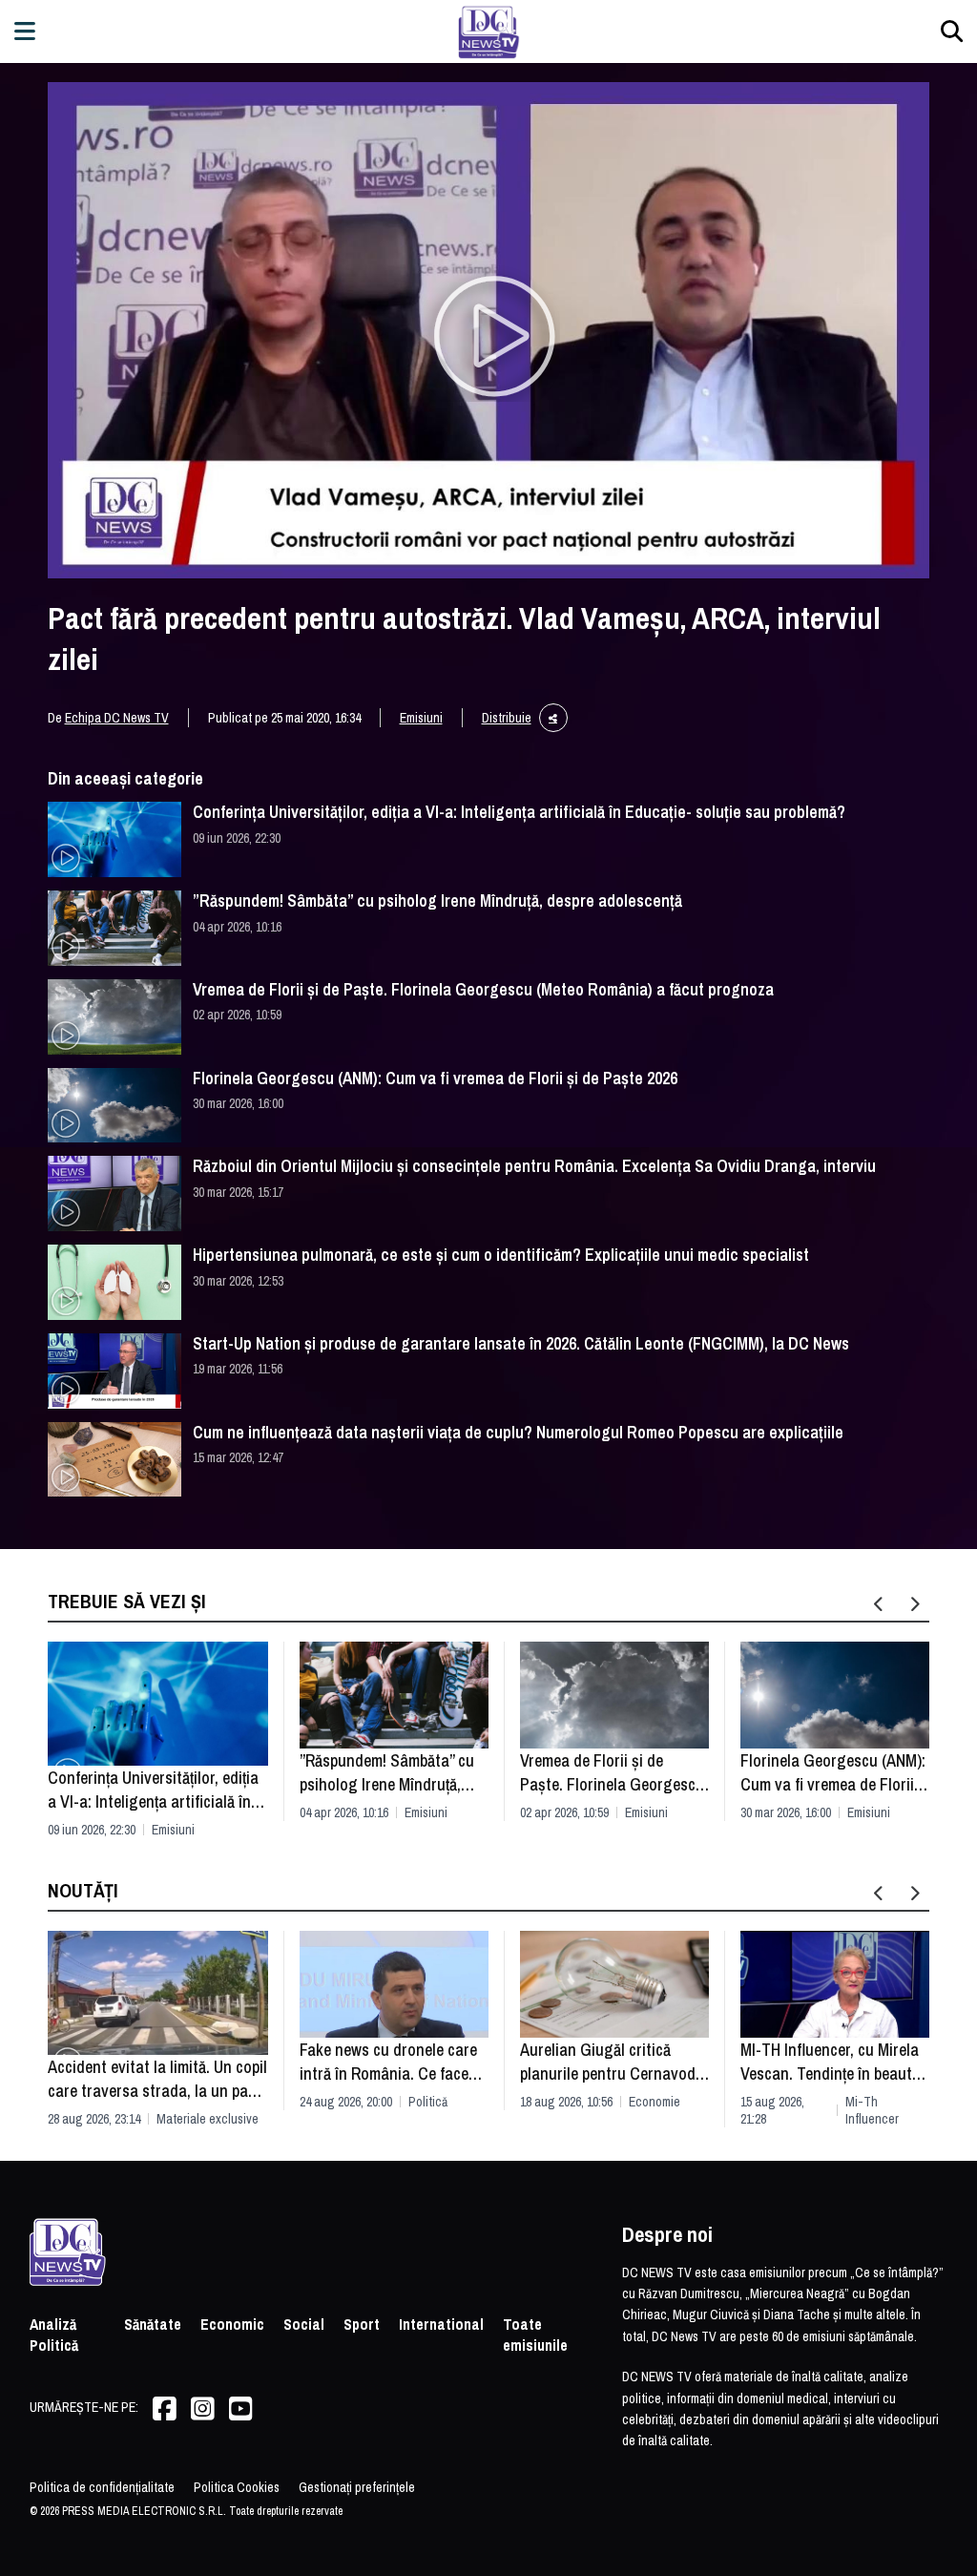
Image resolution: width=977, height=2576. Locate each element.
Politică (428, 2102)
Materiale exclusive (208, 2119)
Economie (655, 2102)
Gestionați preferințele (357, 2487)
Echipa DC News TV (117, 718)
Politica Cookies (237, 2487)
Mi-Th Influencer (872, 2110)
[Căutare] (952, 31)
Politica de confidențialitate (102, 2487)
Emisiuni (421, 718)
